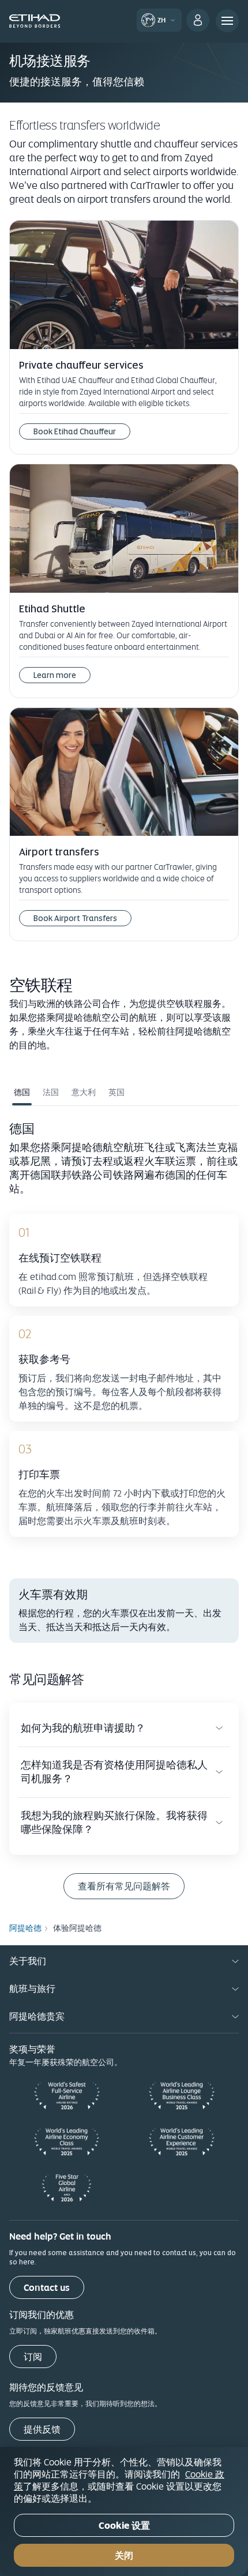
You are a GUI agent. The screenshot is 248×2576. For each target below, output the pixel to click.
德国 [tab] (22, 1092)
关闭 (124, 2556)
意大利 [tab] (84, 1092)
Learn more (55, 675)
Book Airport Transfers (75, 918)
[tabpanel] (124, 1335)
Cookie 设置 (124, 2526)
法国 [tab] (51, 1092)
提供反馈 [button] (42, 2429)
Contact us (47, 2288)
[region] (124, 2511)
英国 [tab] (117, 1092)
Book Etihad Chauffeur (75, 431)
